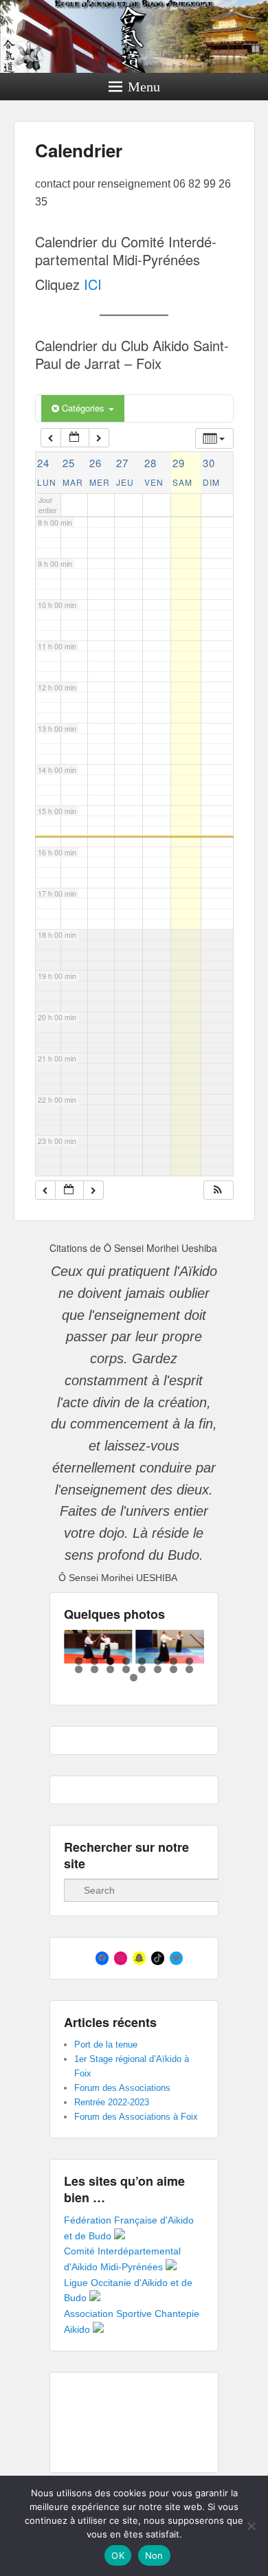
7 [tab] (174, 1661)
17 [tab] (134, 1678)
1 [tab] (79, 1661)
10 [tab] (94, 1669)
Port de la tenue (106, 2045)
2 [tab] (94, 1661)
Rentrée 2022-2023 (112, 2102)
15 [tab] (174, 1669)
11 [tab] (110, 1669)
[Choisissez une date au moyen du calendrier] (75, 438)
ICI (93, 284)
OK (118, 2555)
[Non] (251, 2526)
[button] (218, 1190)
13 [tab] (142, 1669)
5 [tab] (142, 1661)
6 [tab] (158, 1661)
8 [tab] (189, 1661)
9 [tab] (79, 1669)
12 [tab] (126, 1669)
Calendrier (79, 150)
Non (154, 2555)
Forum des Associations (122, 2088)
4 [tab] (126, 1661)
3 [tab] (110, 1661)
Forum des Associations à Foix (136, 2117)
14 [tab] (158, 1669)
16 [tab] (189, 1669)
